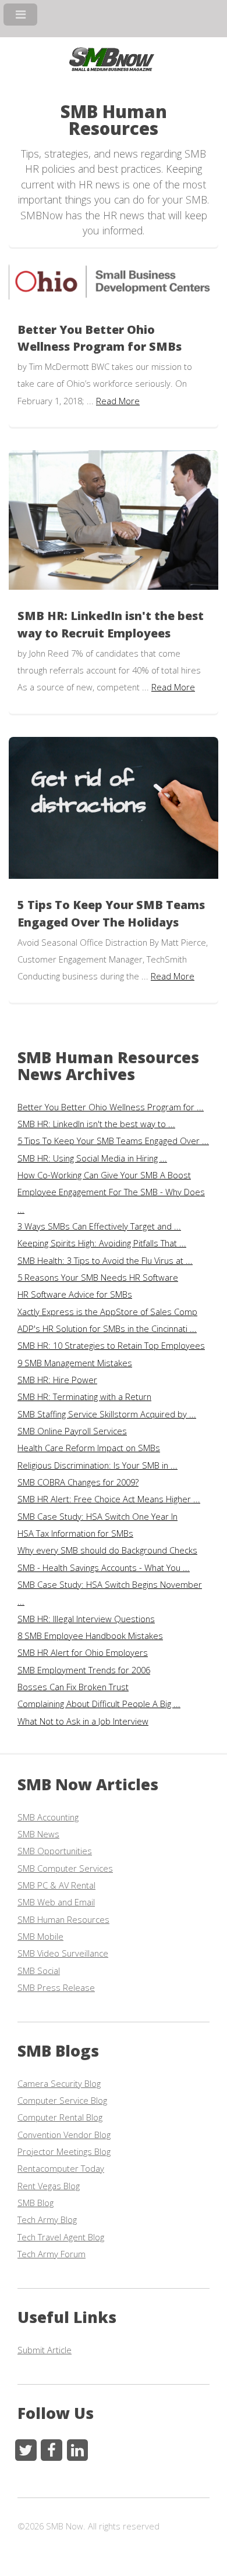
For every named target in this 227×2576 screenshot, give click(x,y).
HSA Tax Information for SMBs (75, 1533)
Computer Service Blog (62, 2100)
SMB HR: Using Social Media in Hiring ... (92, 1158)
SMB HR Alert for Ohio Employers (83, 1652)
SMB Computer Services (65, 1868)
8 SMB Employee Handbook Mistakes (90, 1636)
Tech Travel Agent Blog (61, 2237)
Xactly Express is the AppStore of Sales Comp (107, 1312)
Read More (118, 401)
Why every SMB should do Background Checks (107, 1550)
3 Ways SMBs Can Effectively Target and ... (99, 1226)
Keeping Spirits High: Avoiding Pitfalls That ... (102, 1243)
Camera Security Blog (59, 2083)
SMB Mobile (40, 1936)
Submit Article (45, 2350)
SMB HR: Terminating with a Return (84, 1396)
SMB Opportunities (55, 1851)
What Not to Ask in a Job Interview (83, 1721)
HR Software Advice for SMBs (75, 1294)
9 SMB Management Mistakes (75, 1363)
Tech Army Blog (47, 2219)
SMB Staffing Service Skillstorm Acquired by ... (107, 1414)
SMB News (38, 1834)
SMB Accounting (48, 1817)
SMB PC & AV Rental (56, 1885)
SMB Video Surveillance (63, 1953)
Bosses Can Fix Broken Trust (73, 1687)
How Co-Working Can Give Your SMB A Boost (104, 1175)
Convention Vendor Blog (64, 2135)
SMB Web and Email (56, 1902)
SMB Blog (36, 2203)
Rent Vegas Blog (49, 2186)
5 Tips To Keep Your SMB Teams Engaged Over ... (113, 1141)
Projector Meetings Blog (64, 2151)
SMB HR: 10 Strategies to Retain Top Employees (111, 1345)
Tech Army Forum (52, 2254)
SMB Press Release (56, 1987)
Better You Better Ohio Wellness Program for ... (111, 1107)
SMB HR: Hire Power (57, 1380)
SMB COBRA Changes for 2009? (78, 1482)
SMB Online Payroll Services (72, 1431)
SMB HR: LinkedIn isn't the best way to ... (96, 1124)
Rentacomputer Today (61, 2168)
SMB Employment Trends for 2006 (84, 1670)
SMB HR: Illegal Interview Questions (86, 1619)
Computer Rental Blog (60, 2117)
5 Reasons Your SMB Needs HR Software (98, 1277)
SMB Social (39, 1971)
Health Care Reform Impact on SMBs (89, 1448)
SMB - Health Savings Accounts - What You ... (104, 1567)
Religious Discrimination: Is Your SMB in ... (97, 1465)
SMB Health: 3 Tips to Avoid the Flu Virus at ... (105, 1260)
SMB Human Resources (63, 1919)
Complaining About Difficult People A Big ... (99, 1704)
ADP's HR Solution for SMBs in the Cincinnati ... (107, 1328)
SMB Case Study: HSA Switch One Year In (97, 1516)
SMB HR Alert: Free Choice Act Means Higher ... (109, 1499)
